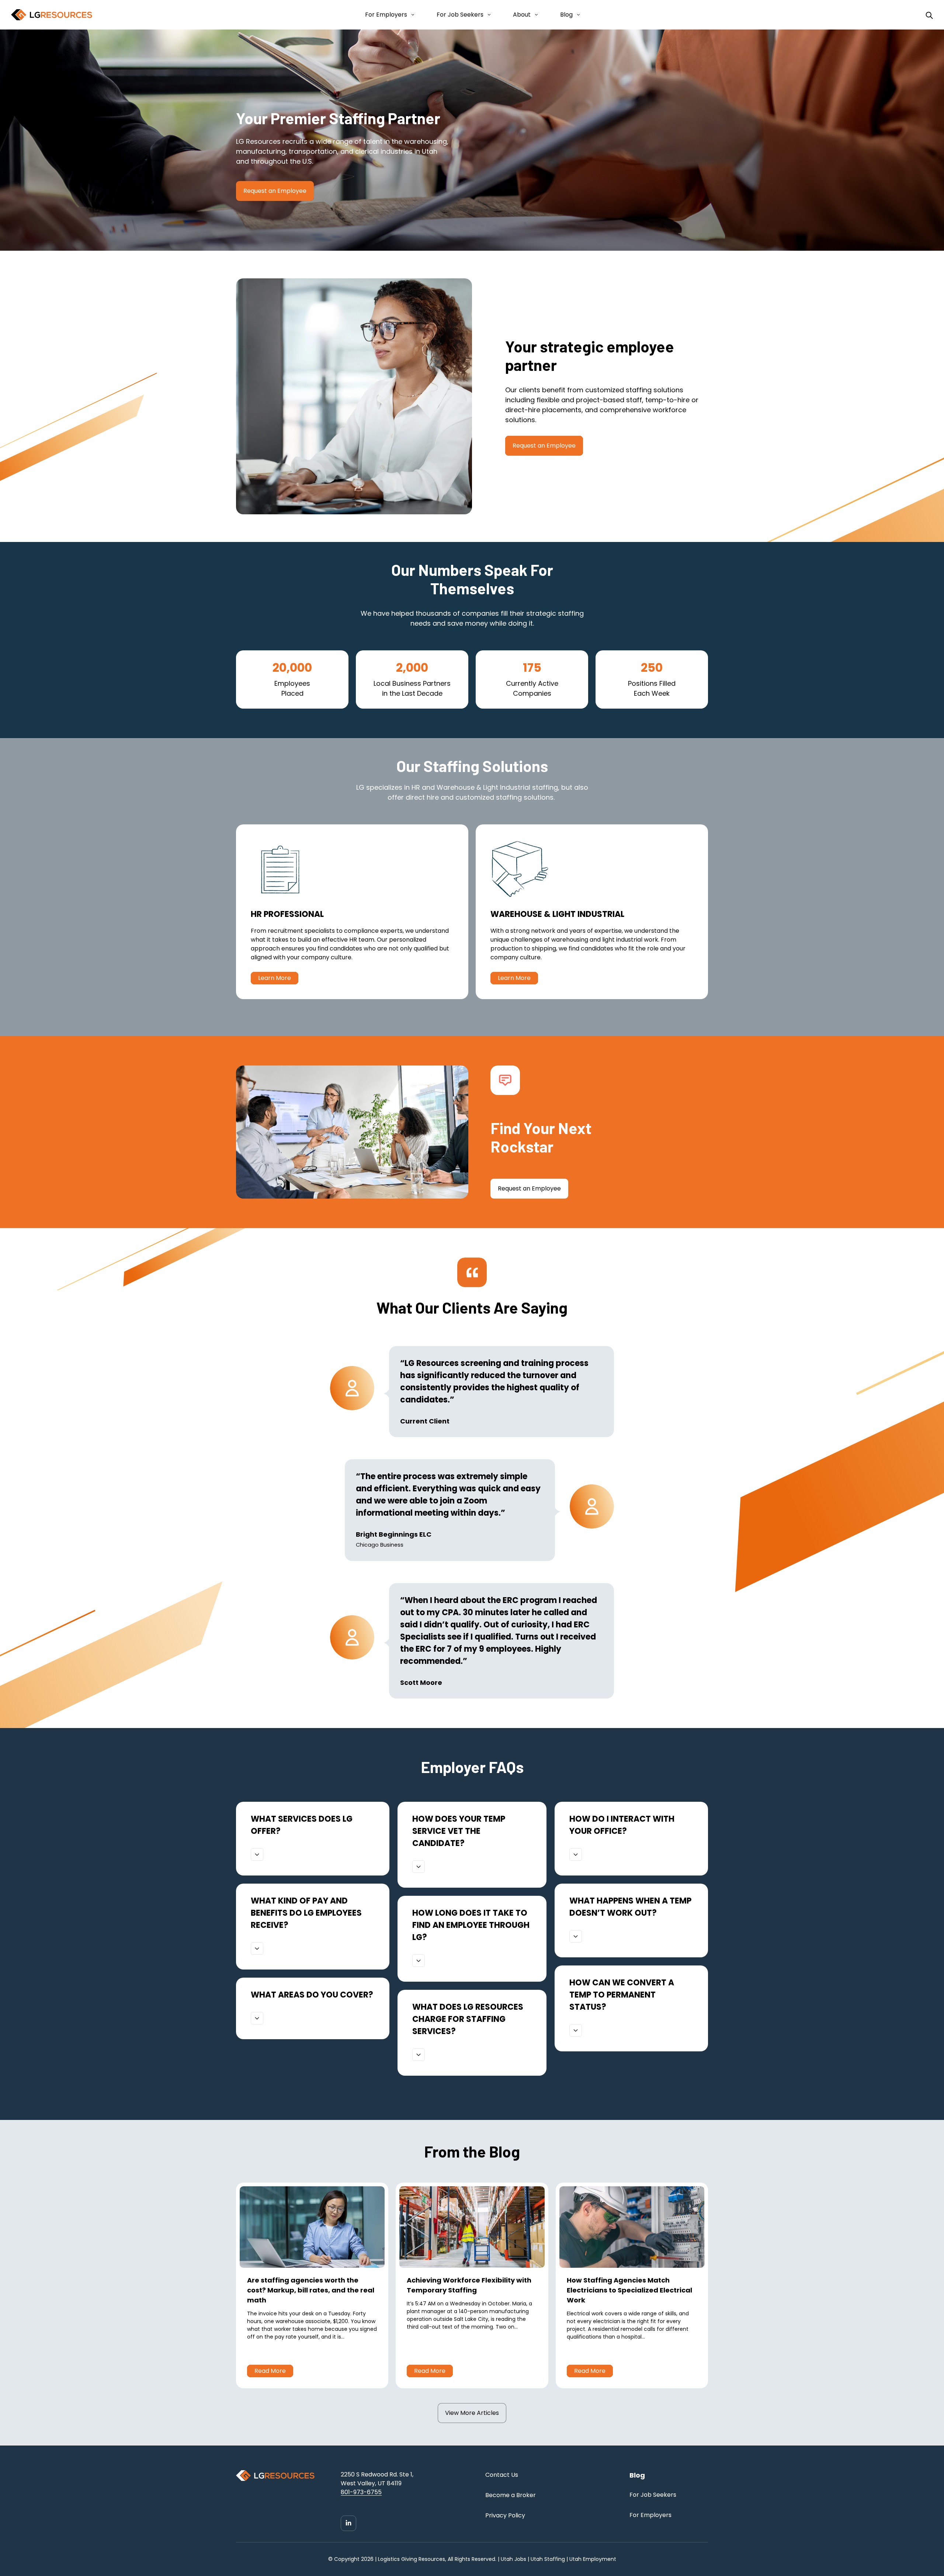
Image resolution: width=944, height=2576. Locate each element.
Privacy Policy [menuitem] (505, 2515)
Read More (270, 2371)
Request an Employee (544, 446)
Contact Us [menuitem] (502, 2475)
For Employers (386, 15)
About (522, 15)
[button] (257, 1854)
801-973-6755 (361, 2492)
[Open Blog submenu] (577, 15)
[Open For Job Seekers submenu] (488, 15)
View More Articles (472, 2413)
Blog (566, 15)
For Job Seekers (460, 15)
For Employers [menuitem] (650, 2515)
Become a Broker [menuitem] (511, 2495)
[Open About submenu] (535, 15)
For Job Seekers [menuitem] (653, 2495)
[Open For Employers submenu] (411, 15)
